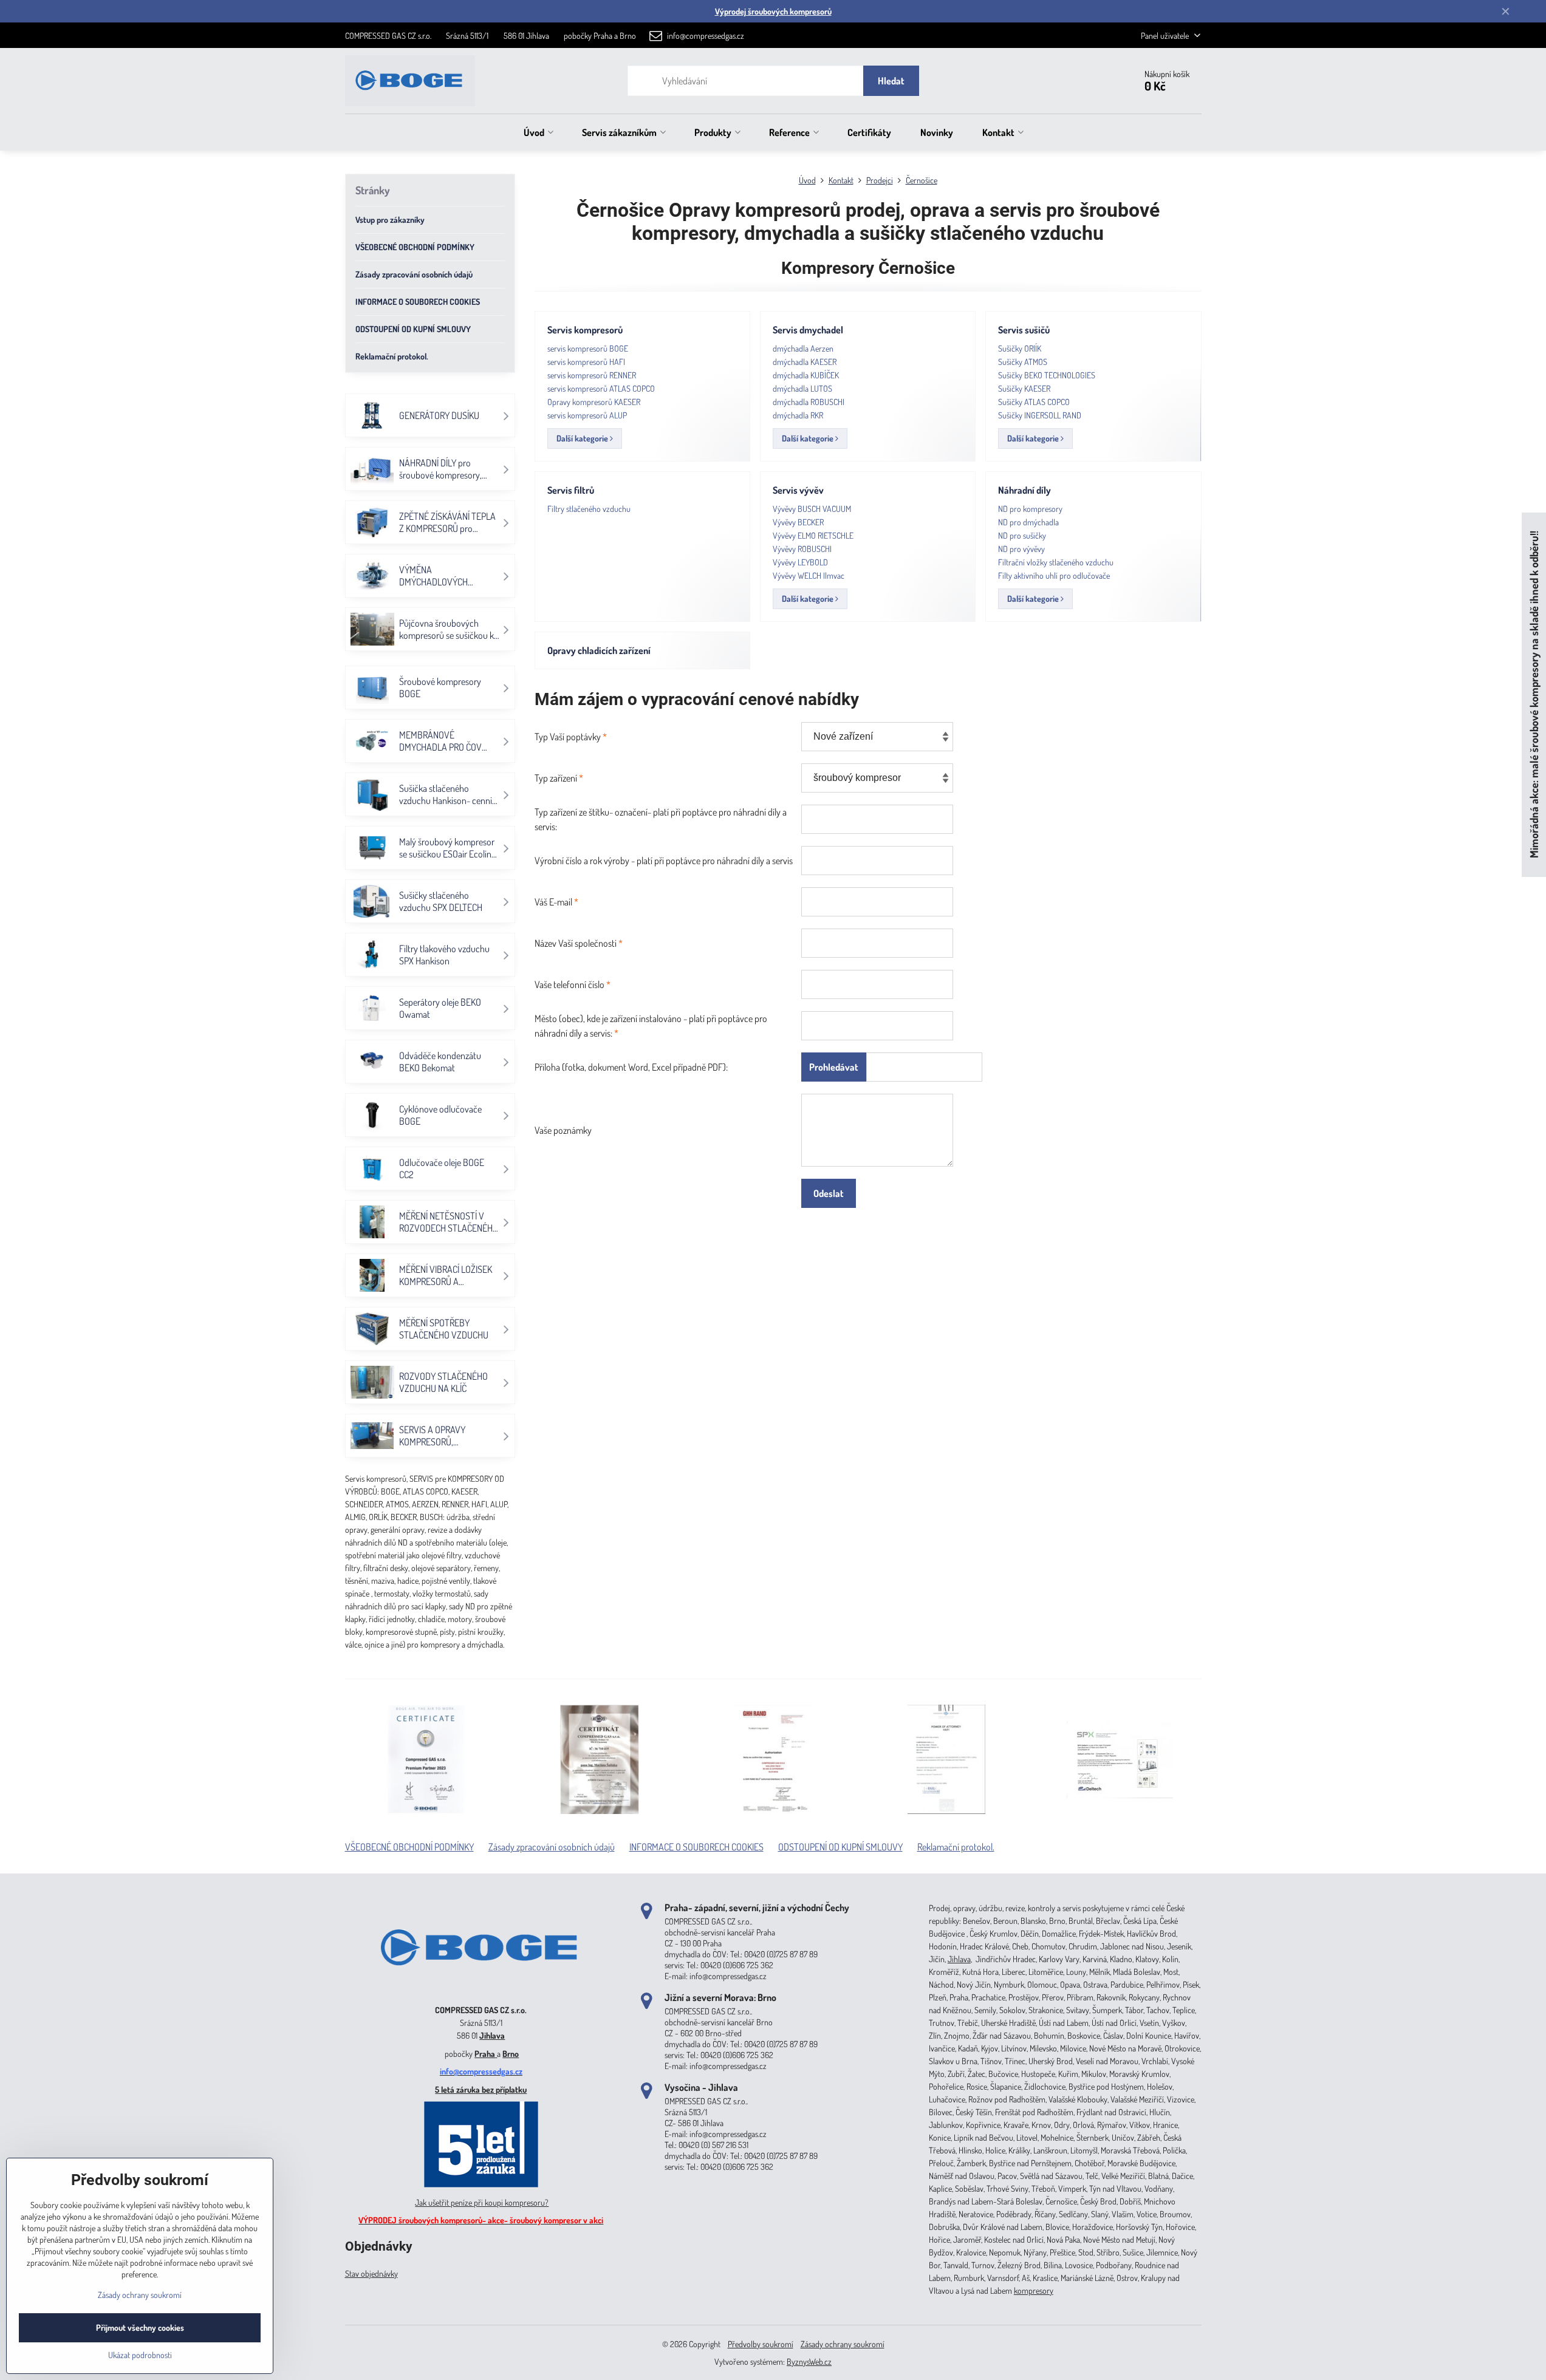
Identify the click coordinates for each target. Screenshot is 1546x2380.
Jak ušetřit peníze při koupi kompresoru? (482, 2202)
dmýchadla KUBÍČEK (806, 375)
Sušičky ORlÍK (1020, 348)
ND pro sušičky (1022, 535)
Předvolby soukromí (761, 2344)
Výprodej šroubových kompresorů (773, 11)
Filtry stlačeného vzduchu (589, 509)
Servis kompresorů (585, 330)
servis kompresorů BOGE (588, 348)
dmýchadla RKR (798, 415)
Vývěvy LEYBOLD (800, 562)
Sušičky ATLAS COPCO (1034, 402)
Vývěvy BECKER (798, 522)
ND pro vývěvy (1021, 549)
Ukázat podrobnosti (140, 2355)
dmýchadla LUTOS (802, 388)
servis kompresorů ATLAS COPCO (601, 388)
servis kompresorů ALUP (587, 415)
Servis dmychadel (808, 330)
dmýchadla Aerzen (803, 348)
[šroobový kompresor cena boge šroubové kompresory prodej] (481, 1992)
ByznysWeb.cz (809, 2361)
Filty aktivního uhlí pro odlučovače (1054, 575)
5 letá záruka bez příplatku (481, 2089)
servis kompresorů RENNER (592, 375)
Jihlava (492, 2035)
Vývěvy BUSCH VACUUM (812, 509)
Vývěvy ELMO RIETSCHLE (813, 535)
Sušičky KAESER (1024, 388)
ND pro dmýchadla (1028, 522)
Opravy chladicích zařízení (599, 650)
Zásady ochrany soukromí (843, 2344)
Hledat (891, 81)
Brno (511, 2054)
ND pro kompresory (1030, 509)
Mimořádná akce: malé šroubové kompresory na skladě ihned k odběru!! (1534, 694)
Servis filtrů (571, 490)
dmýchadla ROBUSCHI (809, 402)
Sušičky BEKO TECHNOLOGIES (1047, 375)
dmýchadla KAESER (805, 362)
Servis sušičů (1024, 330)
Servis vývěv (798, 490)
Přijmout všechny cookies (140, 2327)
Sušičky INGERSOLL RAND (1040, 415)
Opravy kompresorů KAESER (594, 402)
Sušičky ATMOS (1023, 362)
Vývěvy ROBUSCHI (802, 549)
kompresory (1034, 2290)
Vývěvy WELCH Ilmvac (809, 575)
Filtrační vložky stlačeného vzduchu (1056, 562)
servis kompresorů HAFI (586, 362)
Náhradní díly (1024, 490)
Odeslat (829, 1193)
